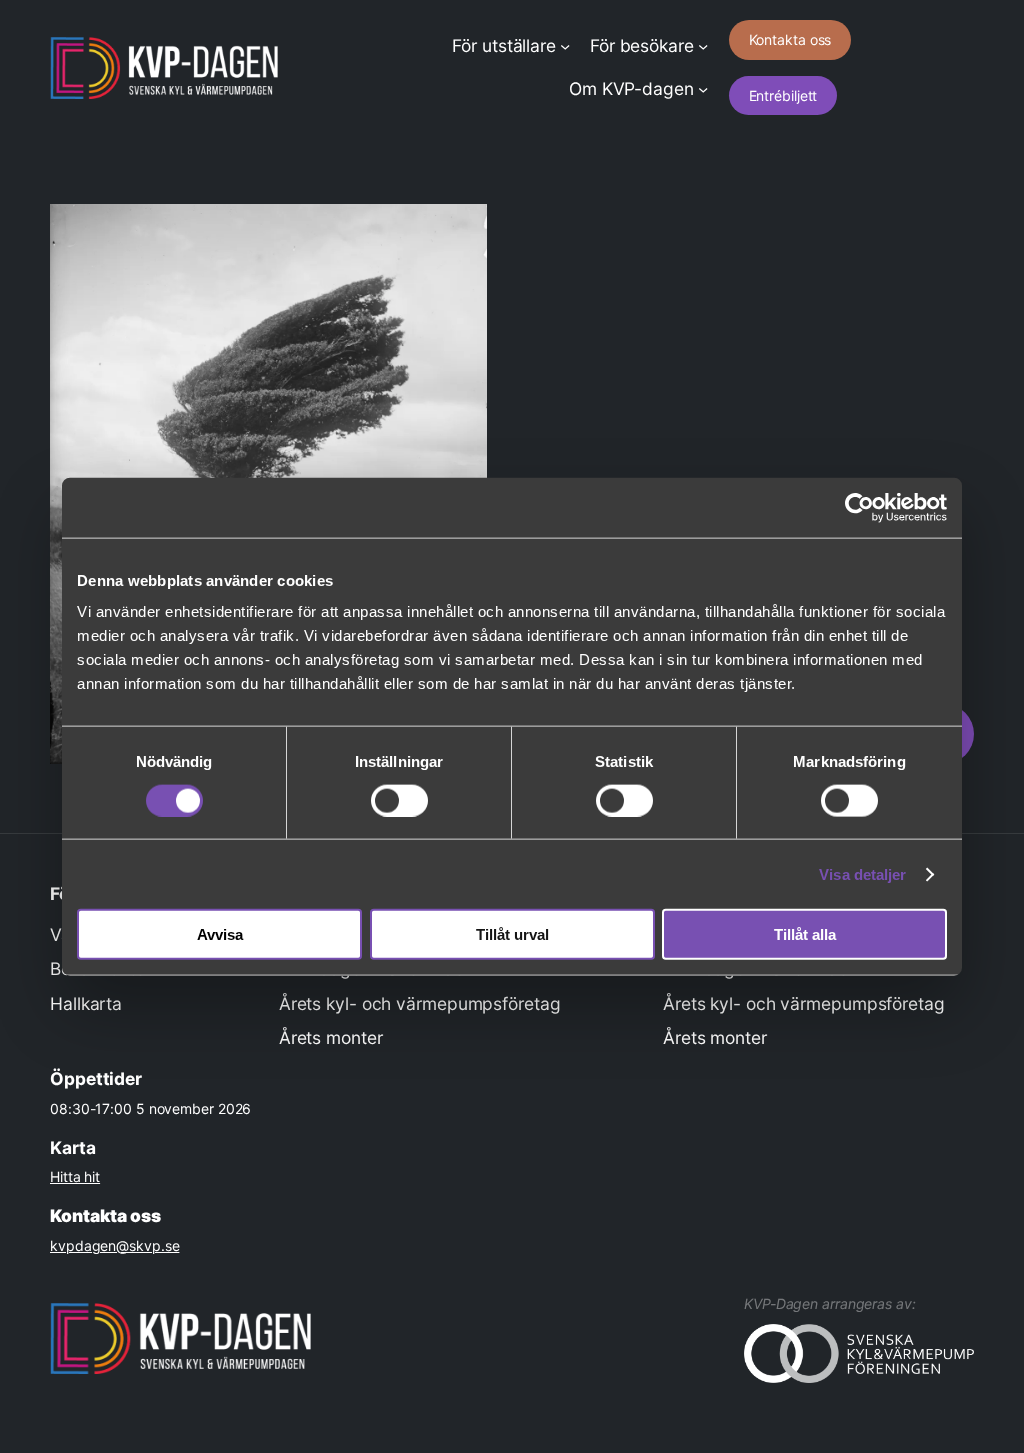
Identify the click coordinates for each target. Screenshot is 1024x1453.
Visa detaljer (862, 873)
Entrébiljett (783, 95)
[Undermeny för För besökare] (703, 46)
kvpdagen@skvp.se (114, 1245)
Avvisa (220, 934)
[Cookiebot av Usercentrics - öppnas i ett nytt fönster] (859, 507)
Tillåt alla (805, 934)
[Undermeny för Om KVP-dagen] (703, 89)
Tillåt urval (512, 934)
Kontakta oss (790, 39)
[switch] (399, 800)
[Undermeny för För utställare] (565, 46)
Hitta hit (75, 1176)
